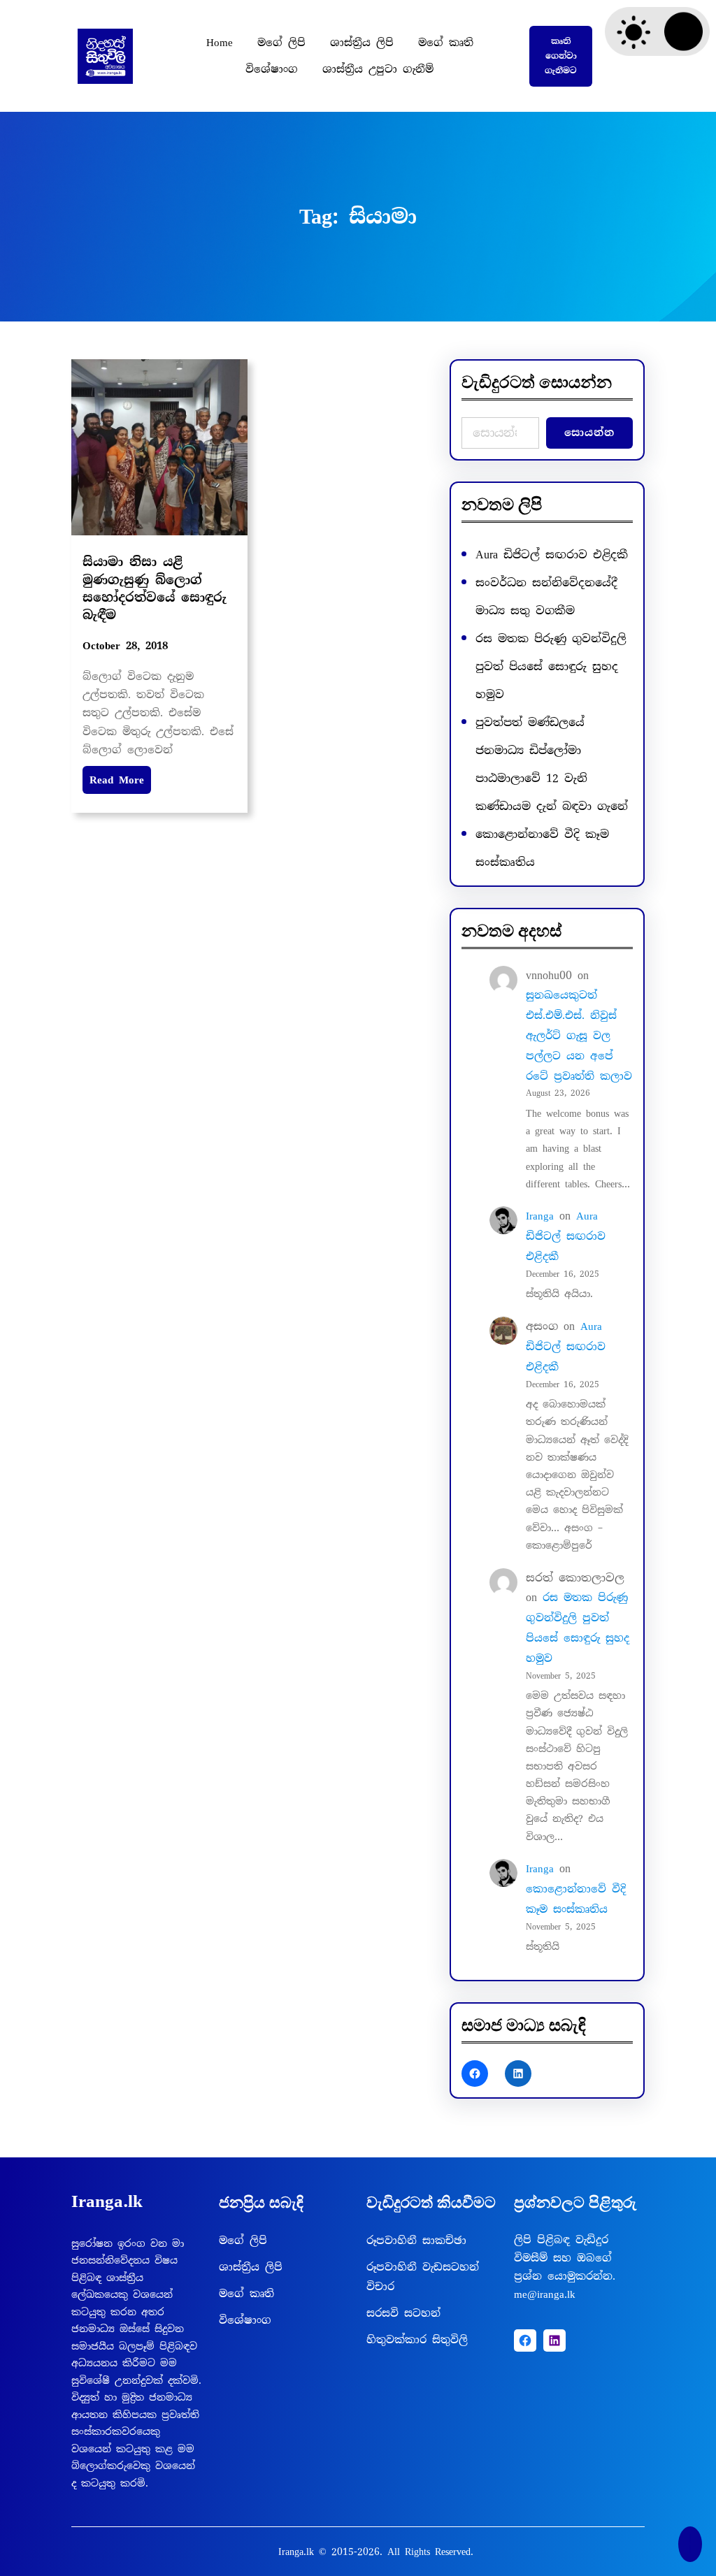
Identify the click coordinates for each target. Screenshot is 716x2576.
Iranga (540, 1216)
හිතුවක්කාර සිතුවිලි (417, 2340)
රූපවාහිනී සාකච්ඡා (416, 2241)
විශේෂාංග (245, 2320)
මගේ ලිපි (243, 2241)
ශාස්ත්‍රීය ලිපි (251, 2267)
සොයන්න (589, 433)
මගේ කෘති (246, 2294)
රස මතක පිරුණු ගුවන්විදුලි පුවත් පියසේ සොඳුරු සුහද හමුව (551, 666)
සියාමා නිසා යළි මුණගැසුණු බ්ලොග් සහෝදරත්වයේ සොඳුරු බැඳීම (155, 588)
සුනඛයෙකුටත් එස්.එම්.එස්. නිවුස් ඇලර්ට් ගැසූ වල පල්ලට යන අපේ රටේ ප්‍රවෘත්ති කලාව (579, 1035)
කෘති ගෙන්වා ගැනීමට (561, 56)
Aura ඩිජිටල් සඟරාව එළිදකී (552, 555)
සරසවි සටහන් (403, 2313)
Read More (117, 780)
